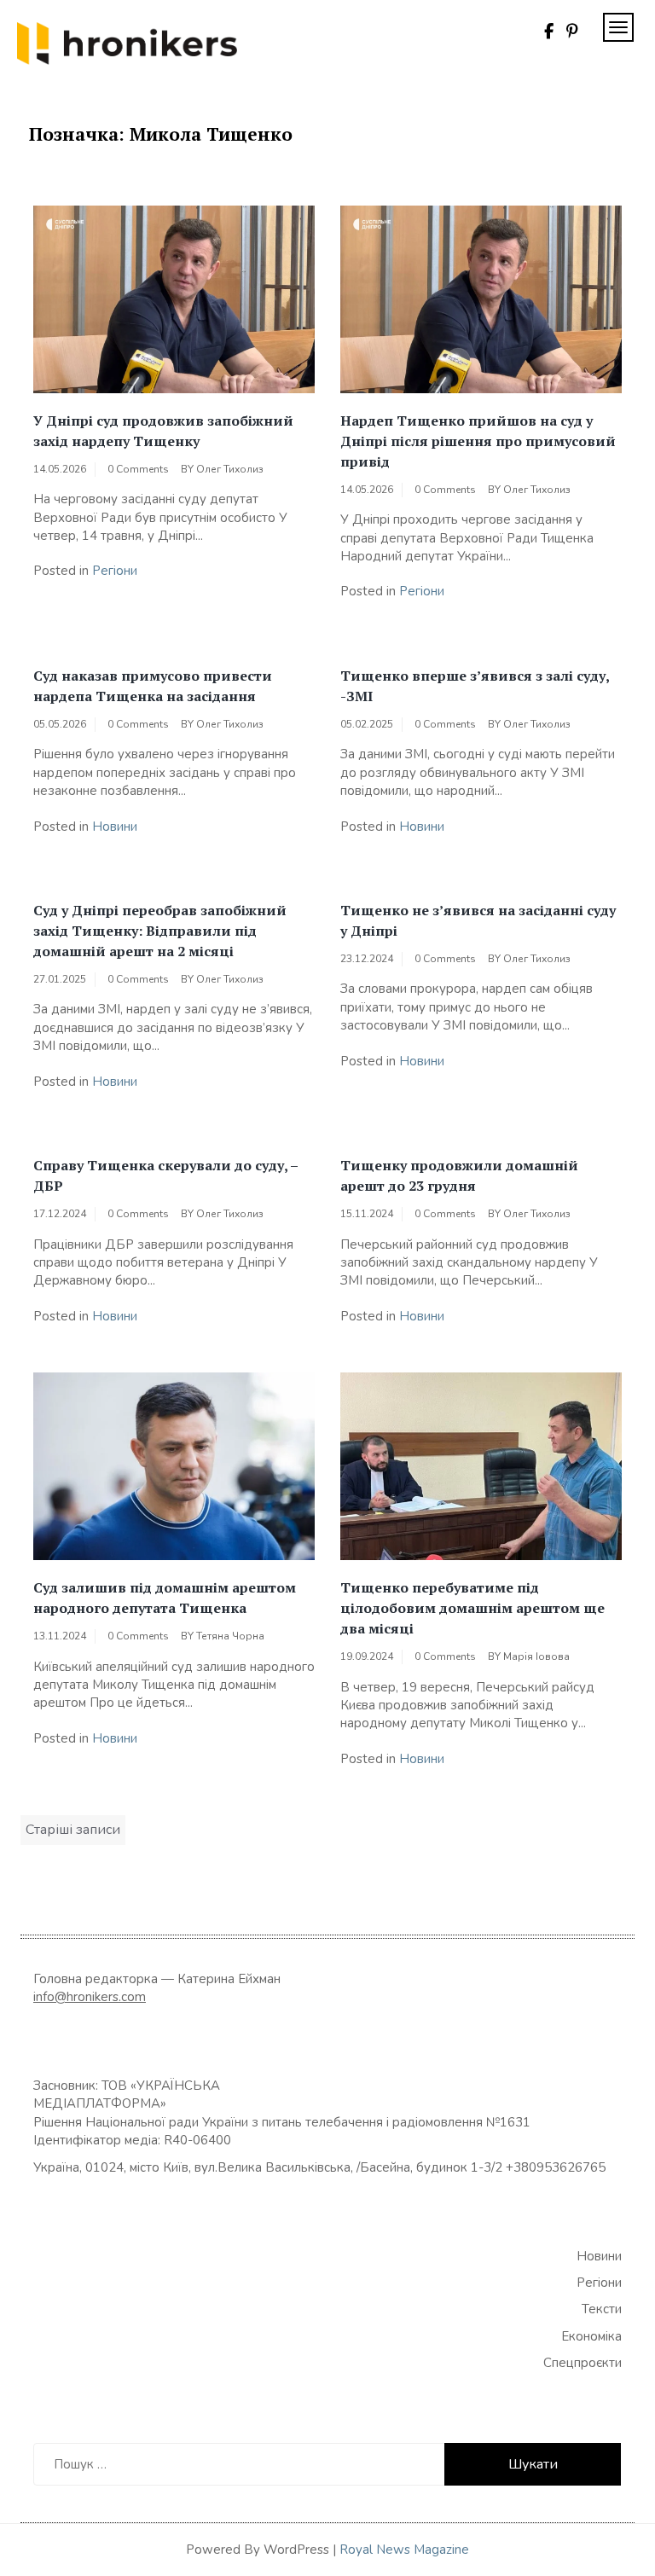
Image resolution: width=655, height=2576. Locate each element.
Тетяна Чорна (230, 1636)
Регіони (115, 571)
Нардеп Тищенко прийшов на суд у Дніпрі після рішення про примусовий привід (478, 441)
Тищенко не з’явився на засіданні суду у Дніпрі (478, 920)
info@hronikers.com (90, 1997)
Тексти (602, 2309)
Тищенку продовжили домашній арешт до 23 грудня (459, 1175)
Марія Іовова (536, 1656)
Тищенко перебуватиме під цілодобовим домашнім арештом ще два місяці (472, 1608)
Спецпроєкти (583, 2363)
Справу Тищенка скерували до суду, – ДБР (165, 1175)
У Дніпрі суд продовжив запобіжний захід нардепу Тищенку (163, 431)
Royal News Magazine (404, 2550)
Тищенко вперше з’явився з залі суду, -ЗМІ (475, 686)
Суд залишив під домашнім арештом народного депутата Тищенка (165, 1598)
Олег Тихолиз (230, 469)
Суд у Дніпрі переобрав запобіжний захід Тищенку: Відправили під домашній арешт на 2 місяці (160, 931)
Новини (115, 827)
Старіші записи (73, 1830)
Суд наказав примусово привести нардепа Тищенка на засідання (153, 686)
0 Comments (138, 469)
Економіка (591, 2336)
